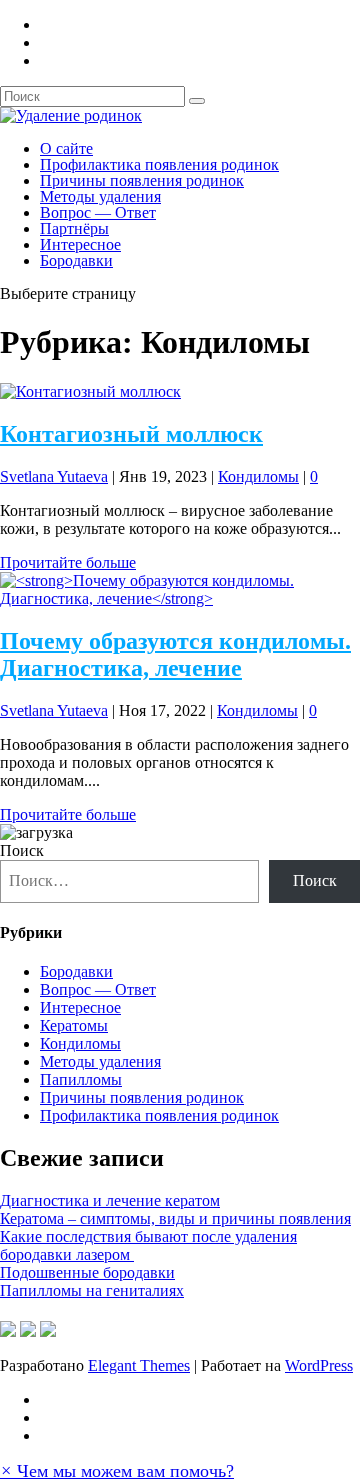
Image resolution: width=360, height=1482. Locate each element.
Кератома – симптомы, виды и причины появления (175, 1218)
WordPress (319, 1365)
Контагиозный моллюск (131, 434)
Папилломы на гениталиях (92, 1290)
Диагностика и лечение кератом (110, 1200)
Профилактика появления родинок (159, 164)
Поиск (22, 850)
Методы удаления (100, 196)
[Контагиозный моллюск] (90, 391)
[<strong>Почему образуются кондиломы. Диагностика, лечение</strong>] (180, 598)
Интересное (80, 244)
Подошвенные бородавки (87, 1272)
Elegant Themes (139, 1365)
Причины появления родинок (142, 180)
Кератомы (74, 1025)
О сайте (66, 148)
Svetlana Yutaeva (54, 476)
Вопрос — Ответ (98, 212)
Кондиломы (258, 476)
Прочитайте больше (68, 562)
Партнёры (74, 228)
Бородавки (76, 260)
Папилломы (81, 1079)
